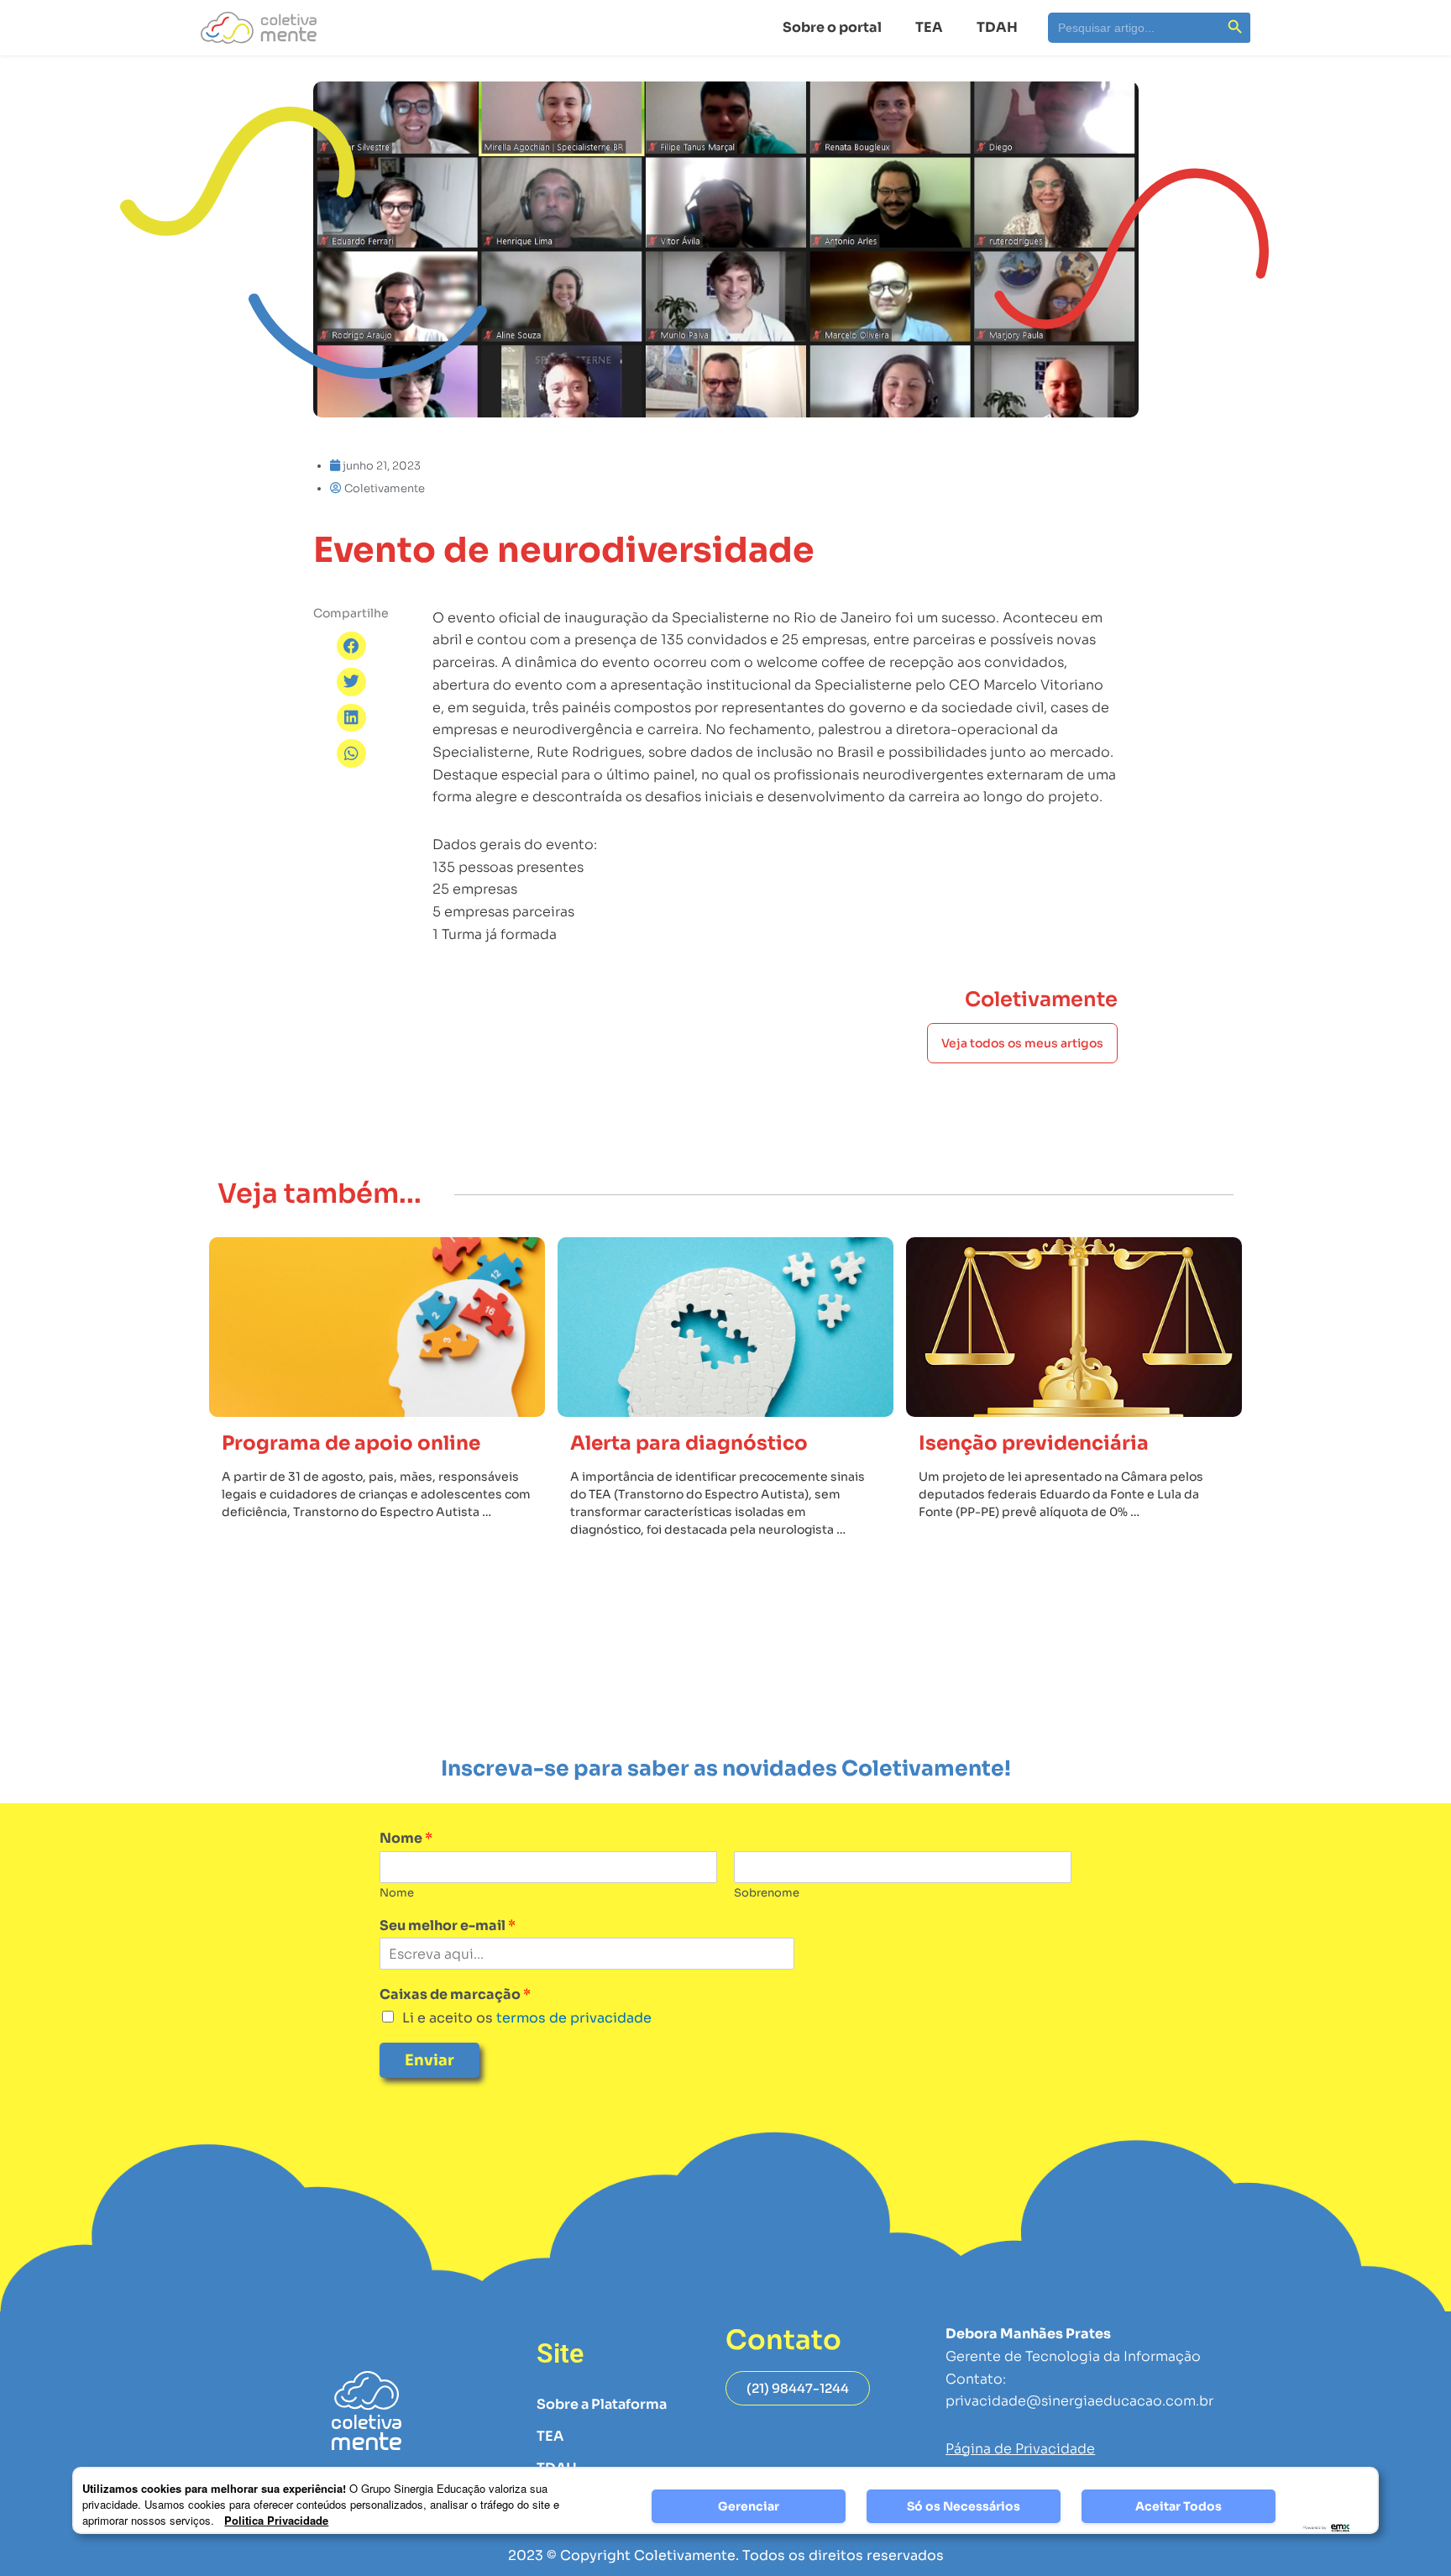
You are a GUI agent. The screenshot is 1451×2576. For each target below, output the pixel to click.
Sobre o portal (832, 27)
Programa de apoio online (351, 1443)
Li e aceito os (527, 2018)
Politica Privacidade (276, 2520)
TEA (929, 27)
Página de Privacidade (1020, 2449)
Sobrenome (767, 1893)
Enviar (430, 2060)
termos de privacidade (572, 2018)
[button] (351, 646)
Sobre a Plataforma (602, 2404)
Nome (406, 1839)
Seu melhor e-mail (448, 1926)
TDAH (997, 27)
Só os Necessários (964, 2506)
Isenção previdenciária (1034, 1443)
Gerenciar (749, 2506)
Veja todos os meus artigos (1022, 1043)
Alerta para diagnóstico (689, 1443)
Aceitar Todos (1179, 2506)
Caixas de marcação (455, 1995)
